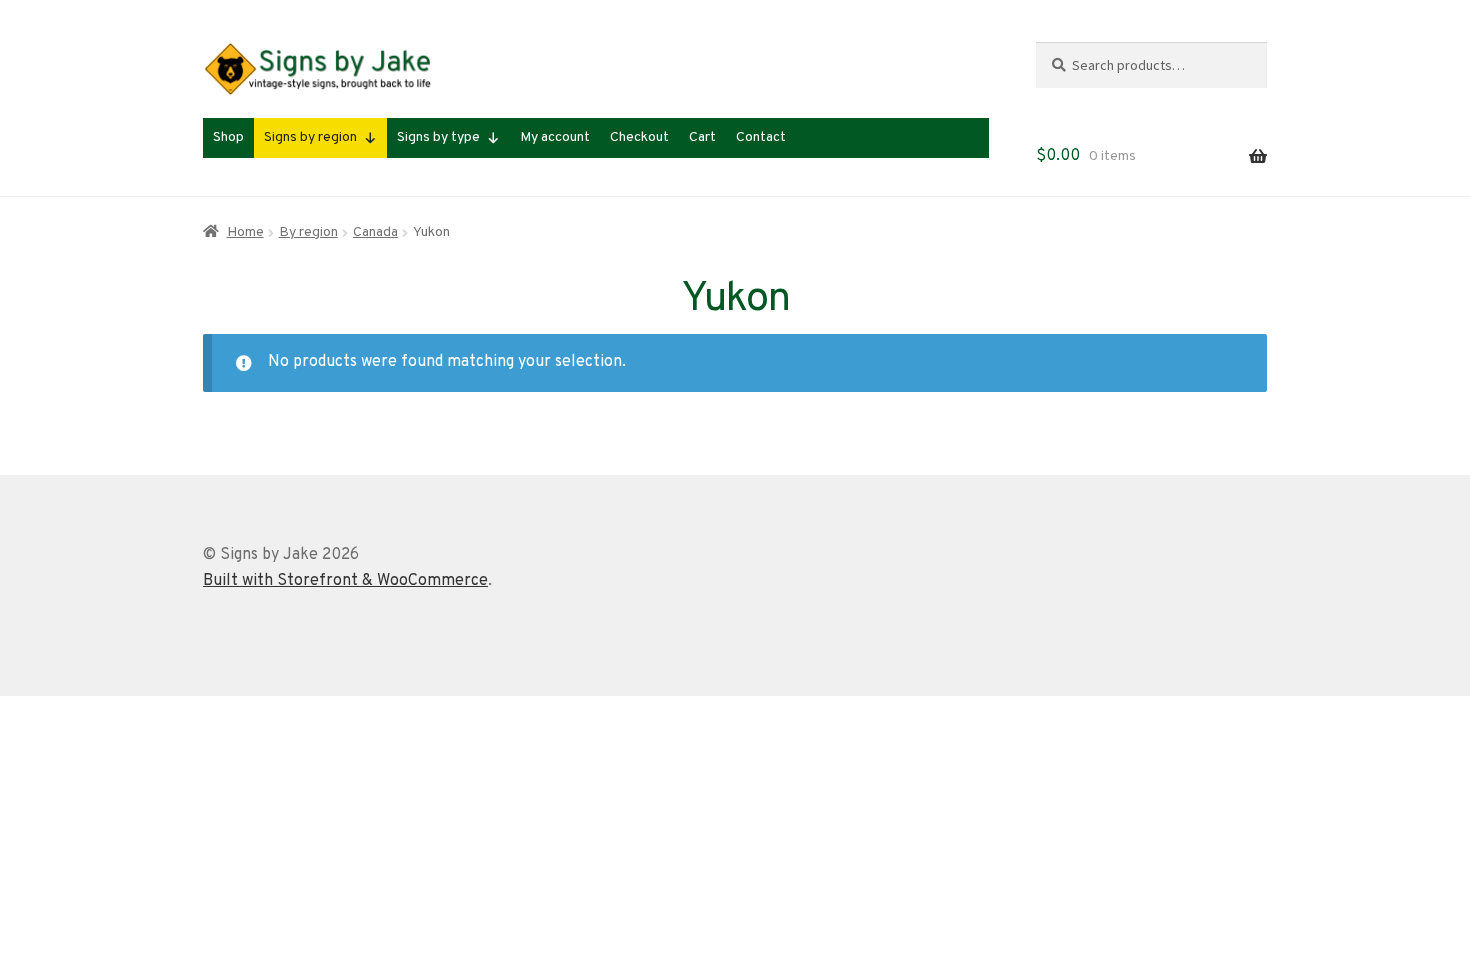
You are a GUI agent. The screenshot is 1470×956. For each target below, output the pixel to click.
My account (555, 137)
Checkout (639, 137)
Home (245, 232)
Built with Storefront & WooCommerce (345, 581)
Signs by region (310, 137)
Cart (702, 137)
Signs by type (438, 137)
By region (308, 232)
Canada (375, 232)
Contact (761, 137)
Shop (228, 137)
